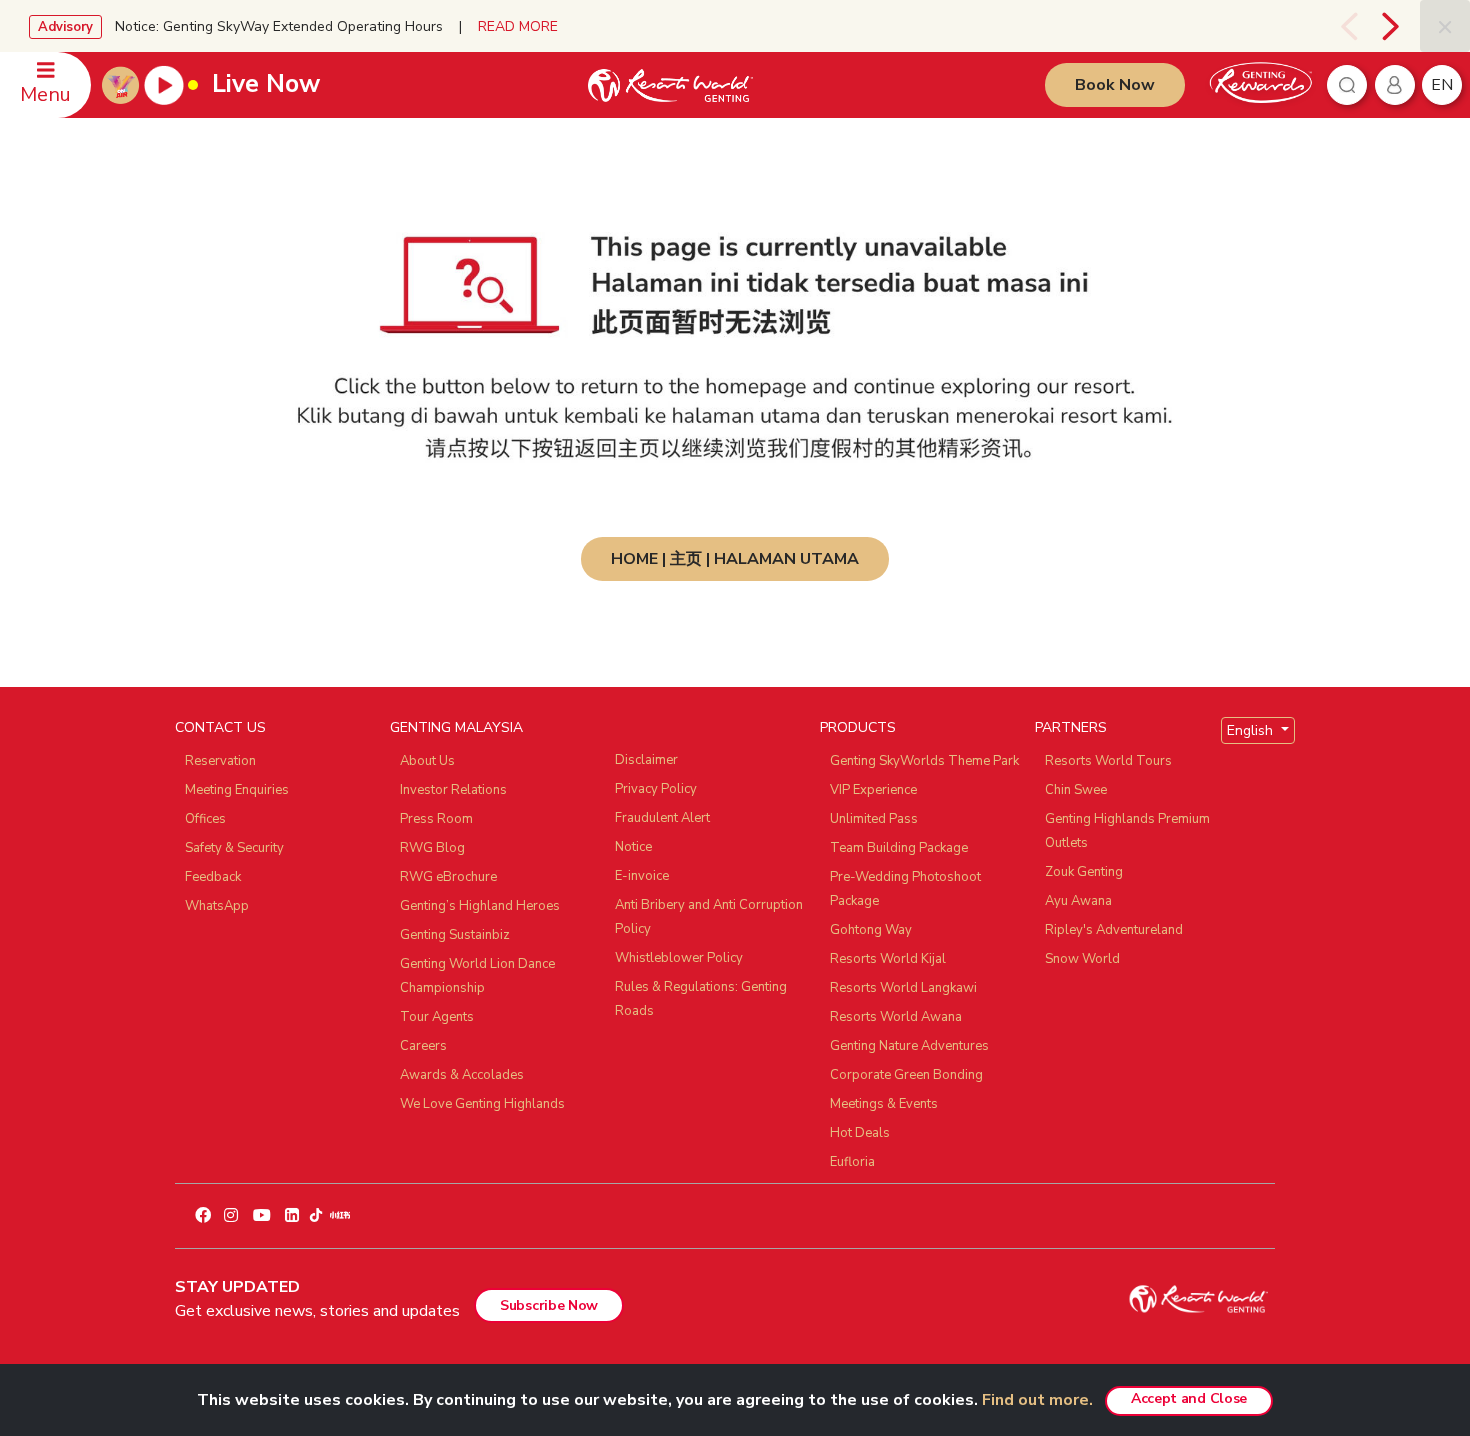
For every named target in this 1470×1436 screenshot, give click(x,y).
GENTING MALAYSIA (456, 727)
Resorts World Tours (1108, 761)
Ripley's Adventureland (1114, 930)
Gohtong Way (871, 930)
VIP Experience (873, 790)
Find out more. (1037, 1400)
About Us (427, 761)
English (1252, 730)
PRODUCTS (858, 727)
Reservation (220, 761)
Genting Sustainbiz (455, 935)
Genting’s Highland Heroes (480, 906)
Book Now (1115, 85)
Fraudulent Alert (662, 818)
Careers (423, 1046)
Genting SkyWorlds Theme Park (924, 761)
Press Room (436, 819)
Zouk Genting (1084, 872)
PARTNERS (1071, 727)
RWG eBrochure (448, 877)
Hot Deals (860, 1133)
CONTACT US (220, 727)
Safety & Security (234, 848)
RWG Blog (432, 848)
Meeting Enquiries (237, 790)
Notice (633, 847)
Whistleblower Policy (679, 958)
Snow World (1082, 959)
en (1442, 85)
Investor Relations (453, 790)
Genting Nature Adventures (909, 1046)
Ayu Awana (1078, 901)
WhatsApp (217, 906)
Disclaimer (646, 760)
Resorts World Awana (896, 1017)
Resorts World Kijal (888, 959)
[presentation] (1346, 26)
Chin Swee (1076, 790)
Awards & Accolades (462, 1075)
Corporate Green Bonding (906, 1075)
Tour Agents (437, 1017)
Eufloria (852, 1162)
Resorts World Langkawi (903, 988)
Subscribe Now (549, 1305)
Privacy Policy (656, 789)
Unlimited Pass (874, 819)
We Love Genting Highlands (482, 1104)
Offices (205, 819)
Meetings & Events (884, 1104)
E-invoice (642, 876)
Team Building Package (899, 848)
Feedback (213, 877)
